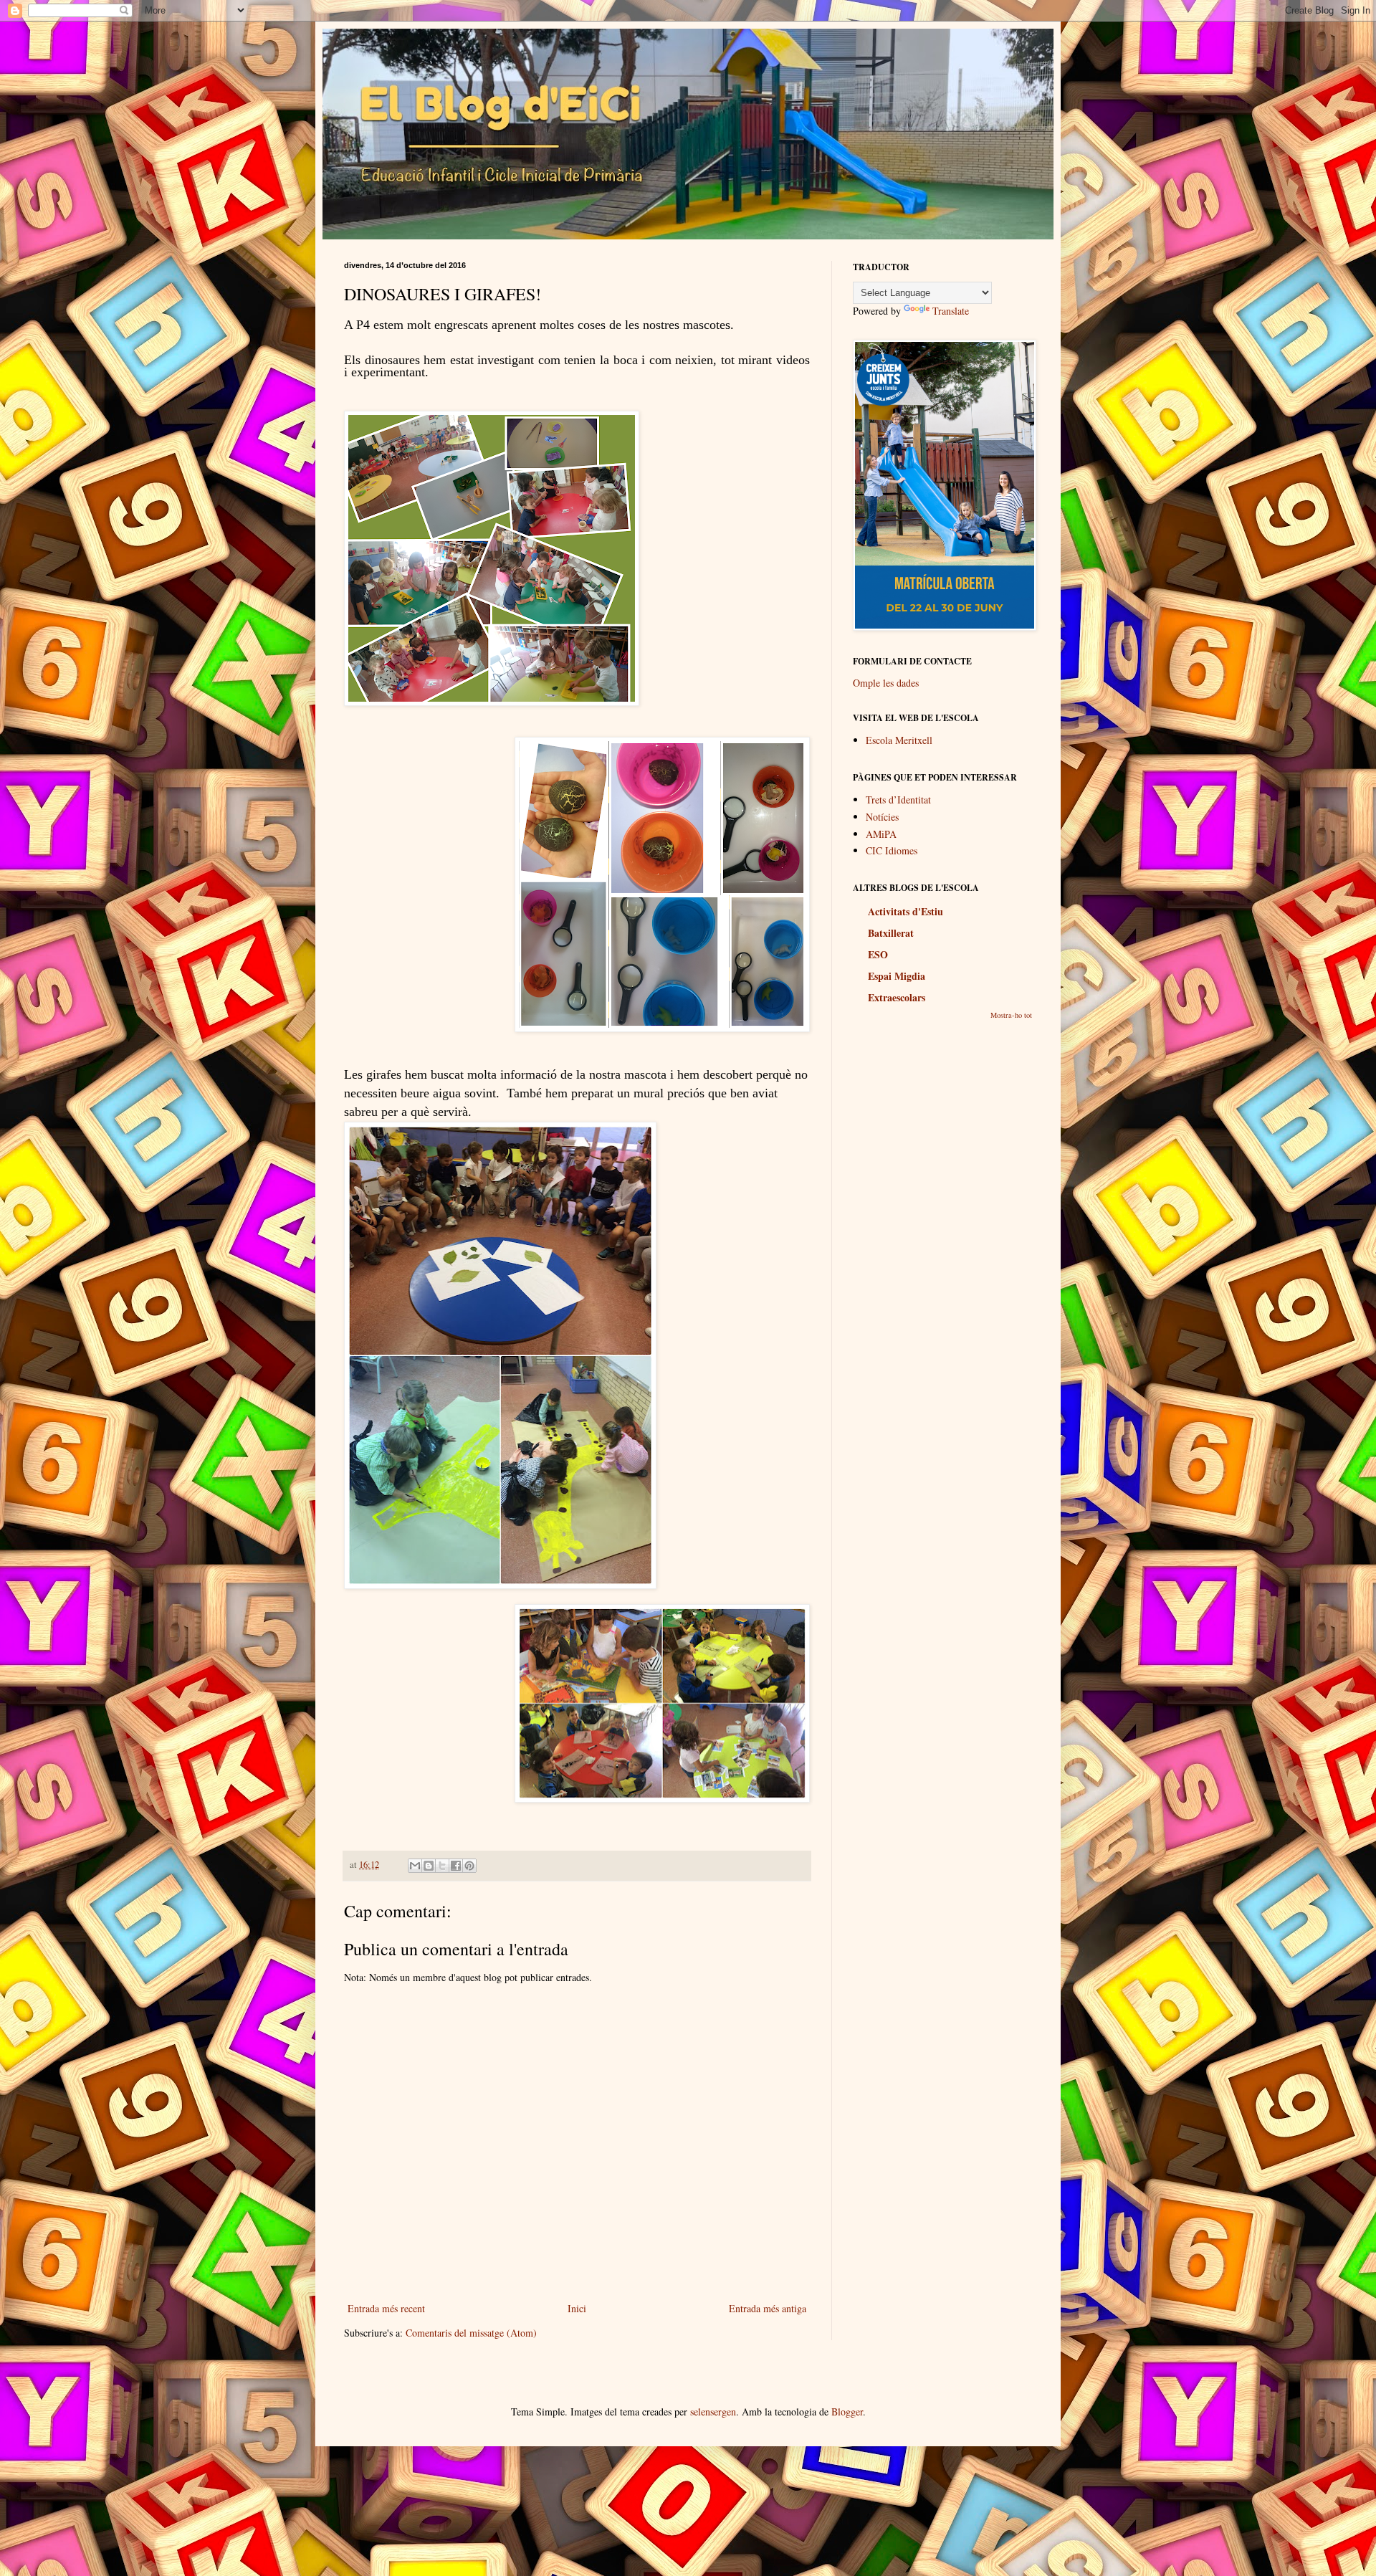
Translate (951, 311)
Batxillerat (891, 933)
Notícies (882, 817)
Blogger (847, 2412)
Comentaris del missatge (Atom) (471, 2333)
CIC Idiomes (892, 850)
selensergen (713, 2412)
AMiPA (881, 834)
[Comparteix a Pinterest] (469, 1866)
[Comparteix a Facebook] (456, 1866)
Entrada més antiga (768, 2308)
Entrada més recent (386, 2308)
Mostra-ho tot (1011, 1015)
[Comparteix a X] (442, 1866)
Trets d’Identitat (898, 800)
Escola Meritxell (899, 740)
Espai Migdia (897, 976)
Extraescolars (897, 997)
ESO (878, 954)
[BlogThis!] (429, 1866)
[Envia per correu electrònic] (415, 1866)
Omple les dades (886, 683)
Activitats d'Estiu (906, 911)
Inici (577, 2308)
